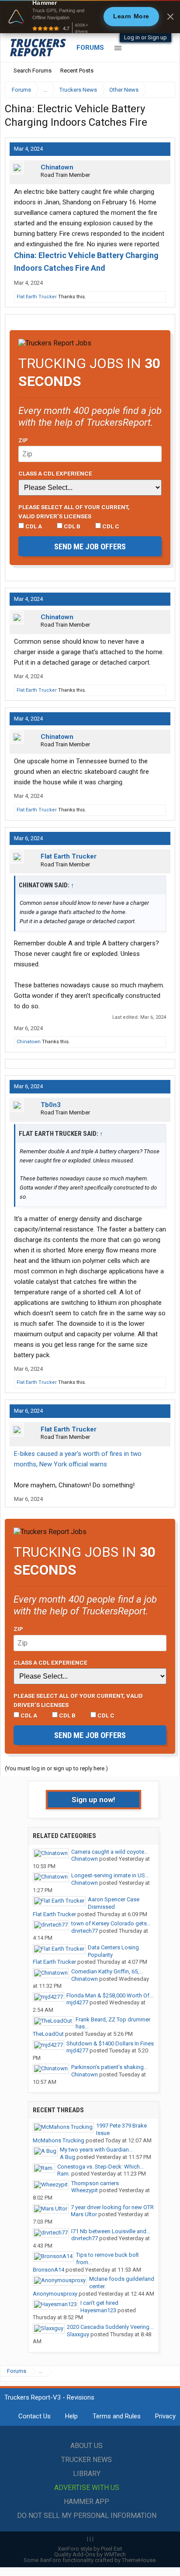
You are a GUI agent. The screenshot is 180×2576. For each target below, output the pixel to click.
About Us (87, 2446)
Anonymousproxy (55, 2294)
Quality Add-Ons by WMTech (90, 2554)
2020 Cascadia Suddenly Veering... (110, 2327)
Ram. (64, 2174)
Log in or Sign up (145, 37)
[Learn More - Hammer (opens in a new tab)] (90, 17)
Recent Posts (77, 71)
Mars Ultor (84, 2214)
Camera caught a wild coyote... (110, 1852)
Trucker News (87, 2460)
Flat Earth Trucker (37, 297)
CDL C (110, 526)
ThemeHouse (139, 2560)
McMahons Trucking (59, 2140)
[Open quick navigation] (163, 90)
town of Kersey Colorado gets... (111, 1923)
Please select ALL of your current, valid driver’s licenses (74, 511)
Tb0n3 (51, 1105)
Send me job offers (90, 547)
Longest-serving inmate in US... (110, 1875)
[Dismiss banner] (170, 17)
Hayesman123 (98, 2310)
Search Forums (33, 71)
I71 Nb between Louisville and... (111, 2231)
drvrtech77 (85, 1931)
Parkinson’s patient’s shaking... (109, 2067)
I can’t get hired (99, 2303)
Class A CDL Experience (55, 473)
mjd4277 (77, 2002)
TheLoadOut (48, 2034)
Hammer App (87, 2502)
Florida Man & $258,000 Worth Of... (110, 1995)
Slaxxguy (78, 2334)
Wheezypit (85, 2190)
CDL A (33, 526)
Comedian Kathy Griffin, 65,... (107, 1971)
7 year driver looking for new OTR (112, 2207)
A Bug (67, 2157)
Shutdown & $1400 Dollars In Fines (110, 2043)
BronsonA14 (48, 2270)
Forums (90, 48)
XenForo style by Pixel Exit (90, 2549)
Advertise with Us (87, 2488)
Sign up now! (93, 1800)
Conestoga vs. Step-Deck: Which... (100, 2167)
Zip (23, 440)
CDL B (71, 526)
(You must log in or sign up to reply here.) (56, 1768)
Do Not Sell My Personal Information (87, 2516)
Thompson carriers (95, 2183)
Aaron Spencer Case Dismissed (114, 1903)
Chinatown (57, 167)
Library (87, 2474)
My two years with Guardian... (96, 2150)
